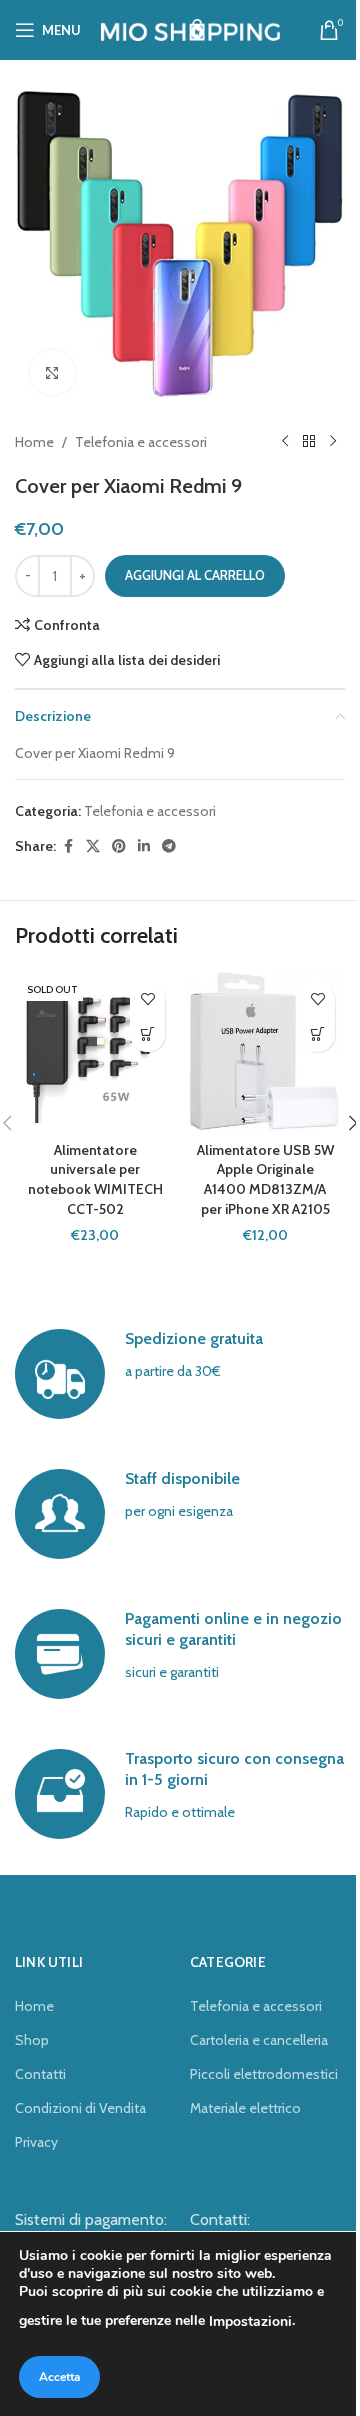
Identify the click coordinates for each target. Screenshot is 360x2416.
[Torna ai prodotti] (309, 442)
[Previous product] (285, 442)
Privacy (36, 2142)
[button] (317, 1034)
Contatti (40, 2074)
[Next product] (333, 442)
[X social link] (93, 846)
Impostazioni (250, 2321)
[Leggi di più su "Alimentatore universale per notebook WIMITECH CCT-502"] (147, 1034)
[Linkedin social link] (144, 846)
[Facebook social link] (68, 846)
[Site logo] (190, 28)
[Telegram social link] (169, 846)
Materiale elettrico (245, 2108)
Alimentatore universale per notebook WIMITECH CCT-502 (95, 1179)
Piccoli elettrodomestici (264, 2074)
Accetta (59, 2377)
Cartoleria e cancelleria (259, 2040)
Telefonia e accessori (141, 442)
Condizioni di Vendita (80, 2108)
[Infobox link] (180, 1374)
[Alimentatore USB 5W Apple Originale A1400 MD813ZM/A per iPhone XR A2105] (265, 1052)
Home (34, 442)
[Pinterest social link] (119, 846)
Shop (32, 2040)
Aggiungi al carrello (195, 575)
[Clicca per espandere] (52, 372)
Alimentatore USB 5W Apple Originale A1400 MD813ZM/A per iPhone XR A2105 (265, 1179)
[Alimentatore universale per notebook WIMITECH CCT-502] (95, 1052)
